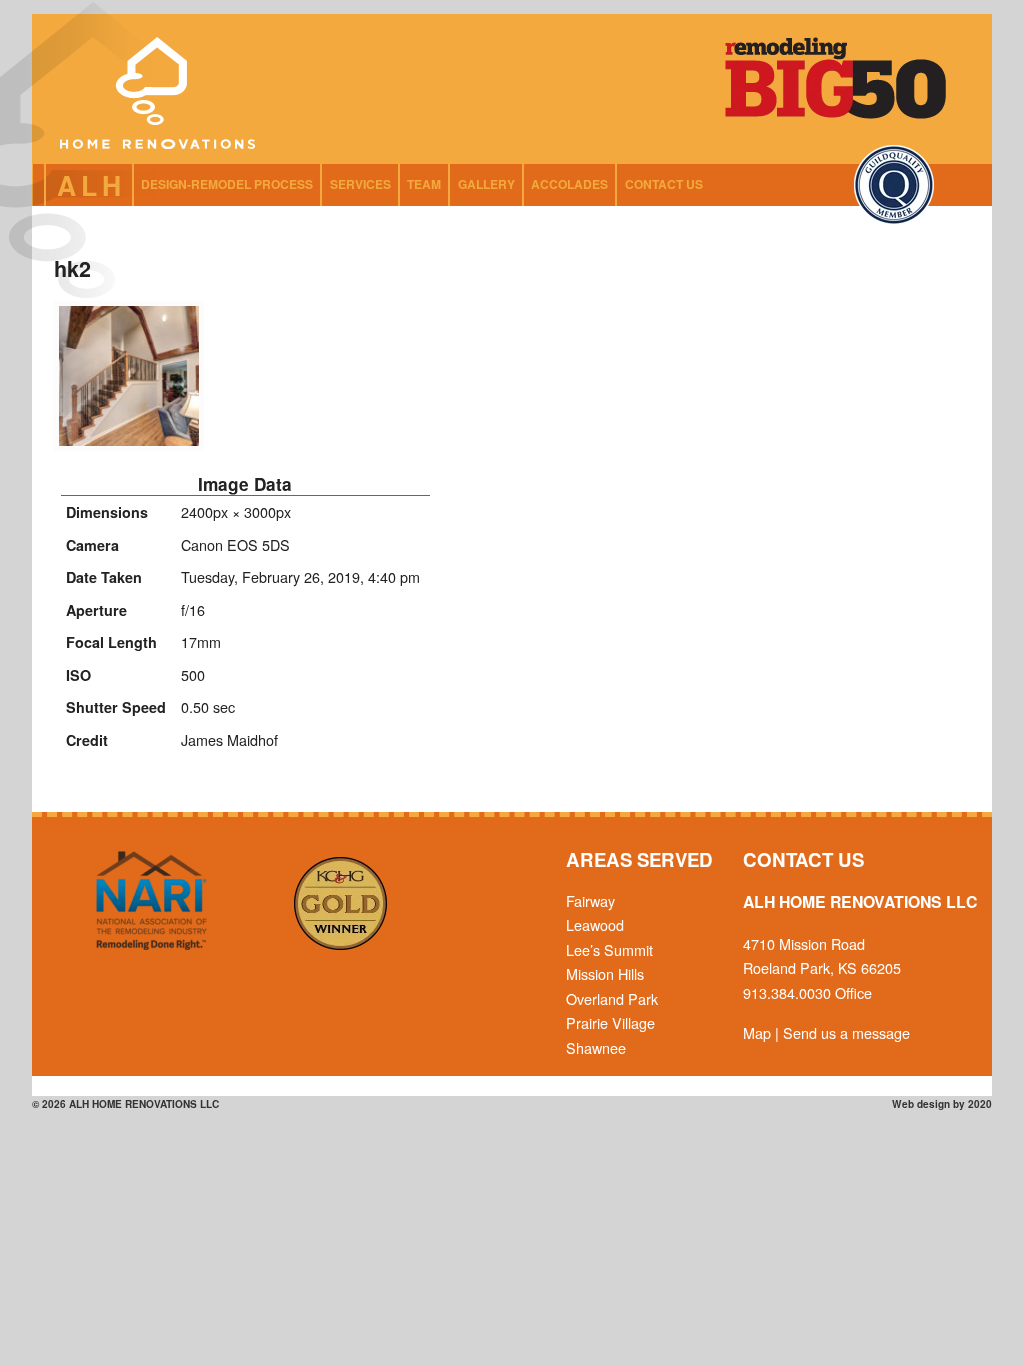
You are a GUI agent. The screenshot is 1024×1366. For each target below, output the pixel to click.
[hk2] (129, 444)
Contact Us (664, 184)
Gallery (486, 184)
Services (360, 184)
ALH (92, 185)
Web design (921, 1104)
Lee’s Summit (609, 949)
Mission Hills (605, 973)
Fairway (590, 900)
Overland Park (612, 998)
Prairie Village (610, 1022)
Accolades (569, 184)
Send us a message (846, 1032)
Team (424, 184)
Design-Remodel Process (227, 184)
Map (757, 1032)
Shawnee (596, 1047)
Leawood (595, 924)
